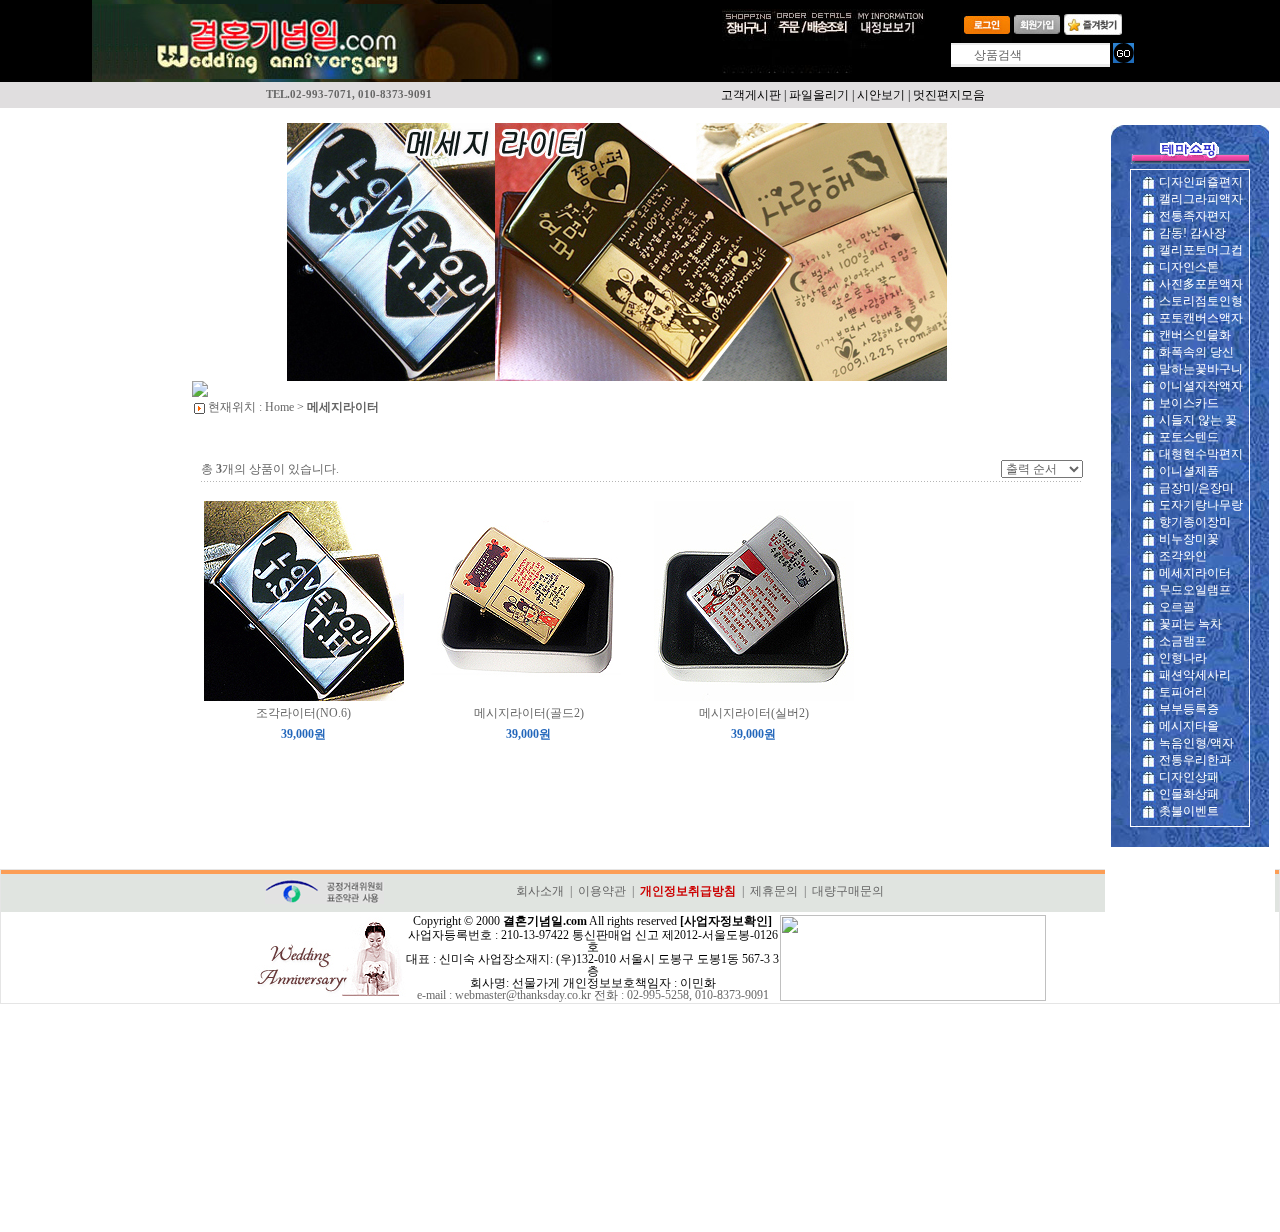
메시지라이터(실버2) (754, 713)
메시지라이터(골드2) (529, 713)
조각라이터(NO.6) (303, 713)
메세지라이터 (343, 407)
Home (279, 407)
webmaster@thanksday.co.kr (523, 995)
